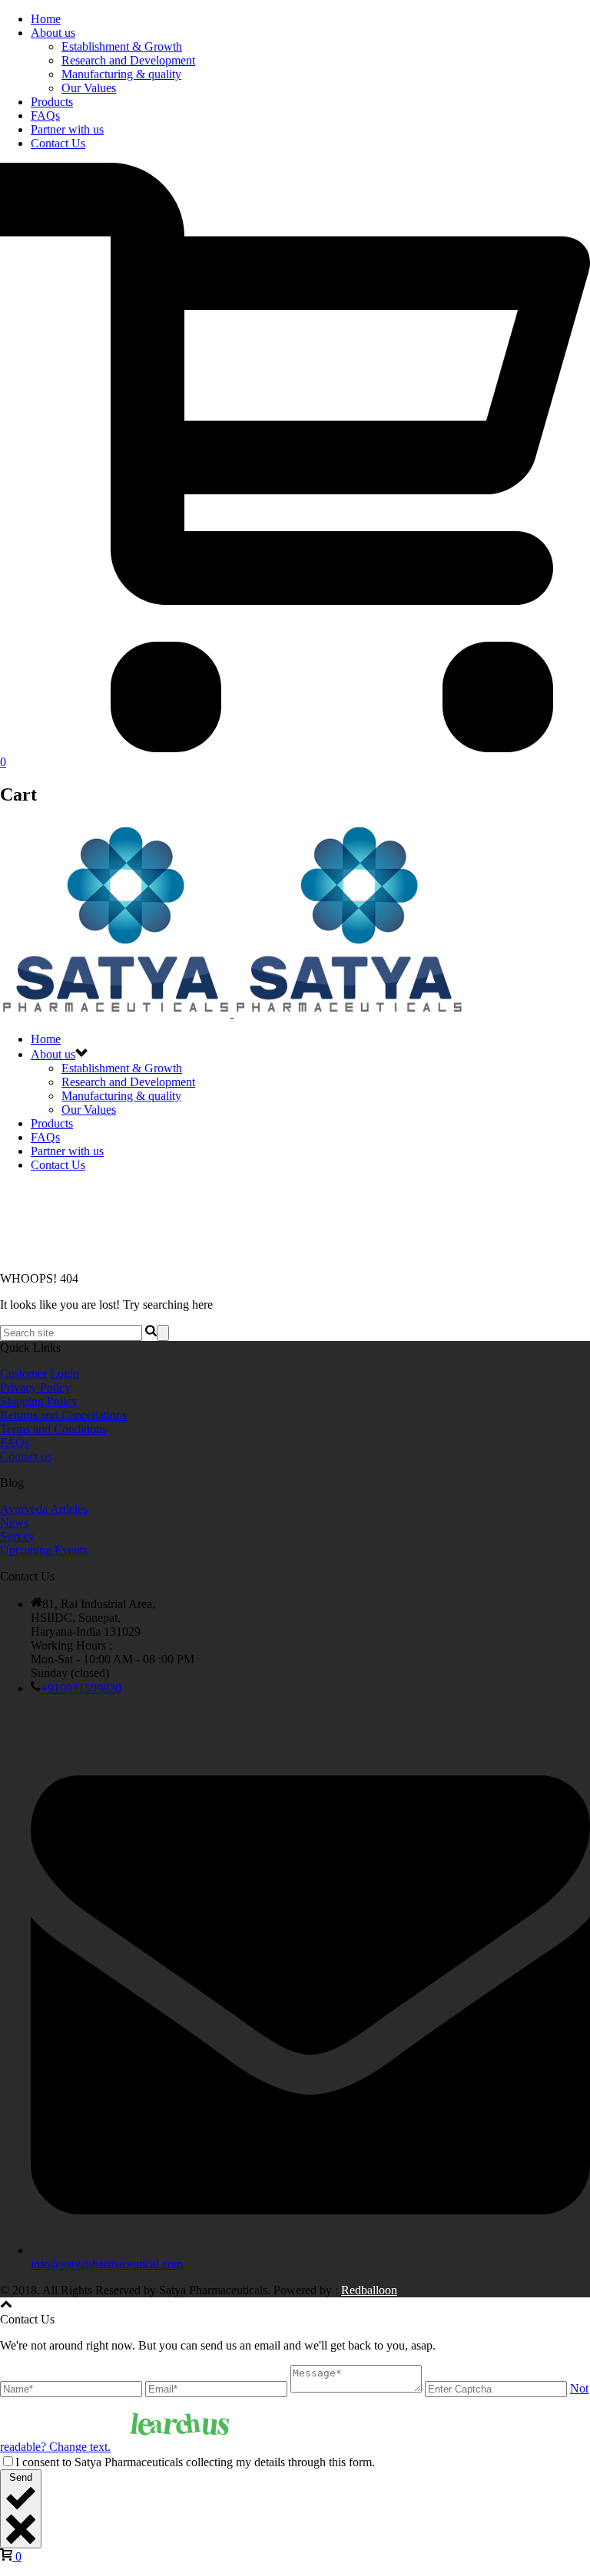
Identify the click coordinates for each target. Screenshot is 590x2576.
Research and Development (128, 60)
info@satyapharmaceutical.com (107, 2264)
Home (46, 19)
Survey (17, 1536)
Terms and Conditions (53, 1429)
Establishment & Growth (122, 46)
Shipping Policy (39, 1401)
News (14, 1522)
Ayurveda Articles (44, 1509)
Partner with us (67, 129)
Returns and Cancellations (63, 1415)
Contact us (26, 1456)
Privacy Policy (35, 1387)
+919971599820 (81, 1688)
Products (52, 102)
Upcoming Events (44, 1550)
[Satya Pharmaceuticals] (232, 1013)
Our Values (89, 88)
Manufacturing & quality (121, 74)
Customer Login (40, 1374)
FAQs (45, 116)
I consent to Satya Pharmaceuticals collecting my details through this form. (195, 2462)
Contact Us (58, 143)
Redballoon (369, 2290)
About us (53, 33)
